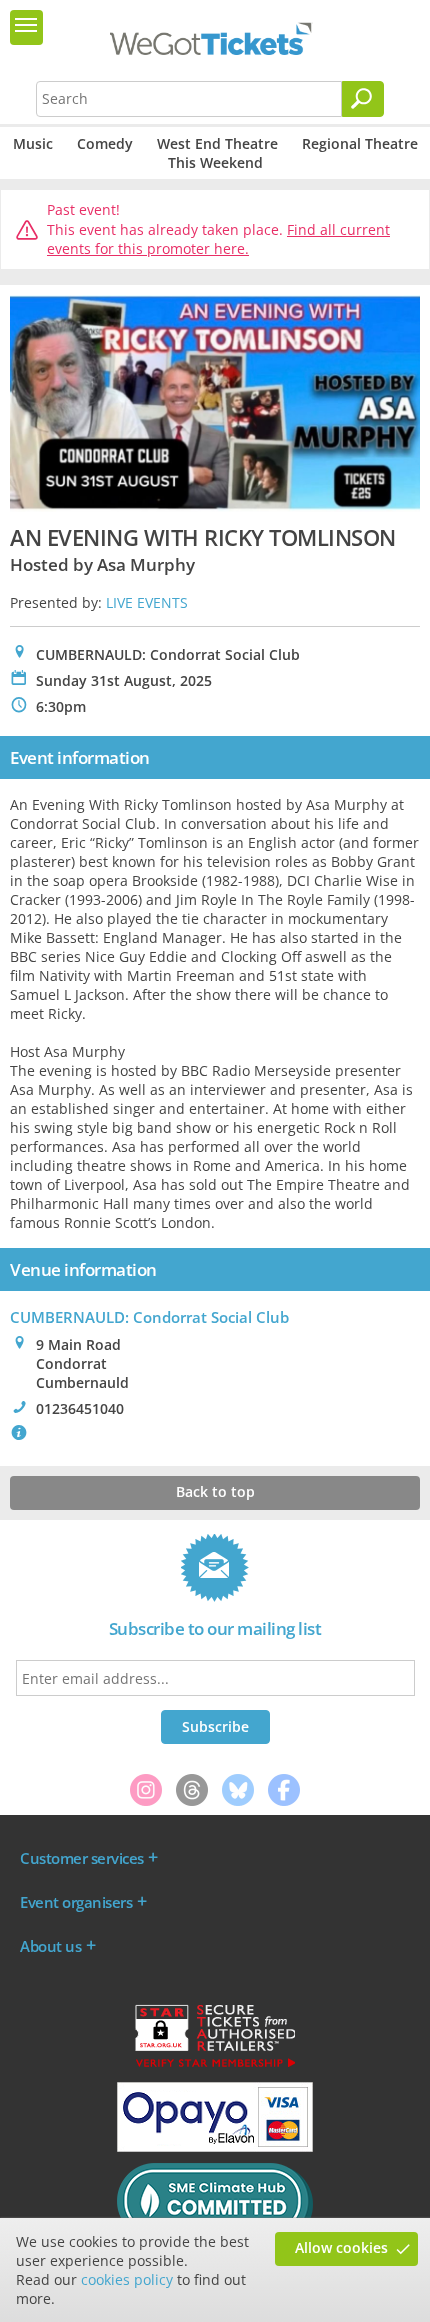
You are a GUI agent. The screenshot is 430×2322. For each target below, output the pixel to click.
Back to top (215, 1491)
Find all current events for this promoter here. (218, 239)
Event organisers (76, 1902)
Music (33, 143)
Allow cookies (341, 2247)
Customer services (82, 1858)
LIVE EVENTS (147, 602)
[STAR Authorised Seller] (215, 2066)
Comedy (105, 143)
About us (50, 1946)
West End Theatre (217, 143)
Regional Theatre (360, 143)
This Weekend (215, 162)
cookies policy (127, 2279)
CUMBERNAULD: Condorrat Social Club (149, 1317)
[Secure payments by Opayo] (215, 2147)
